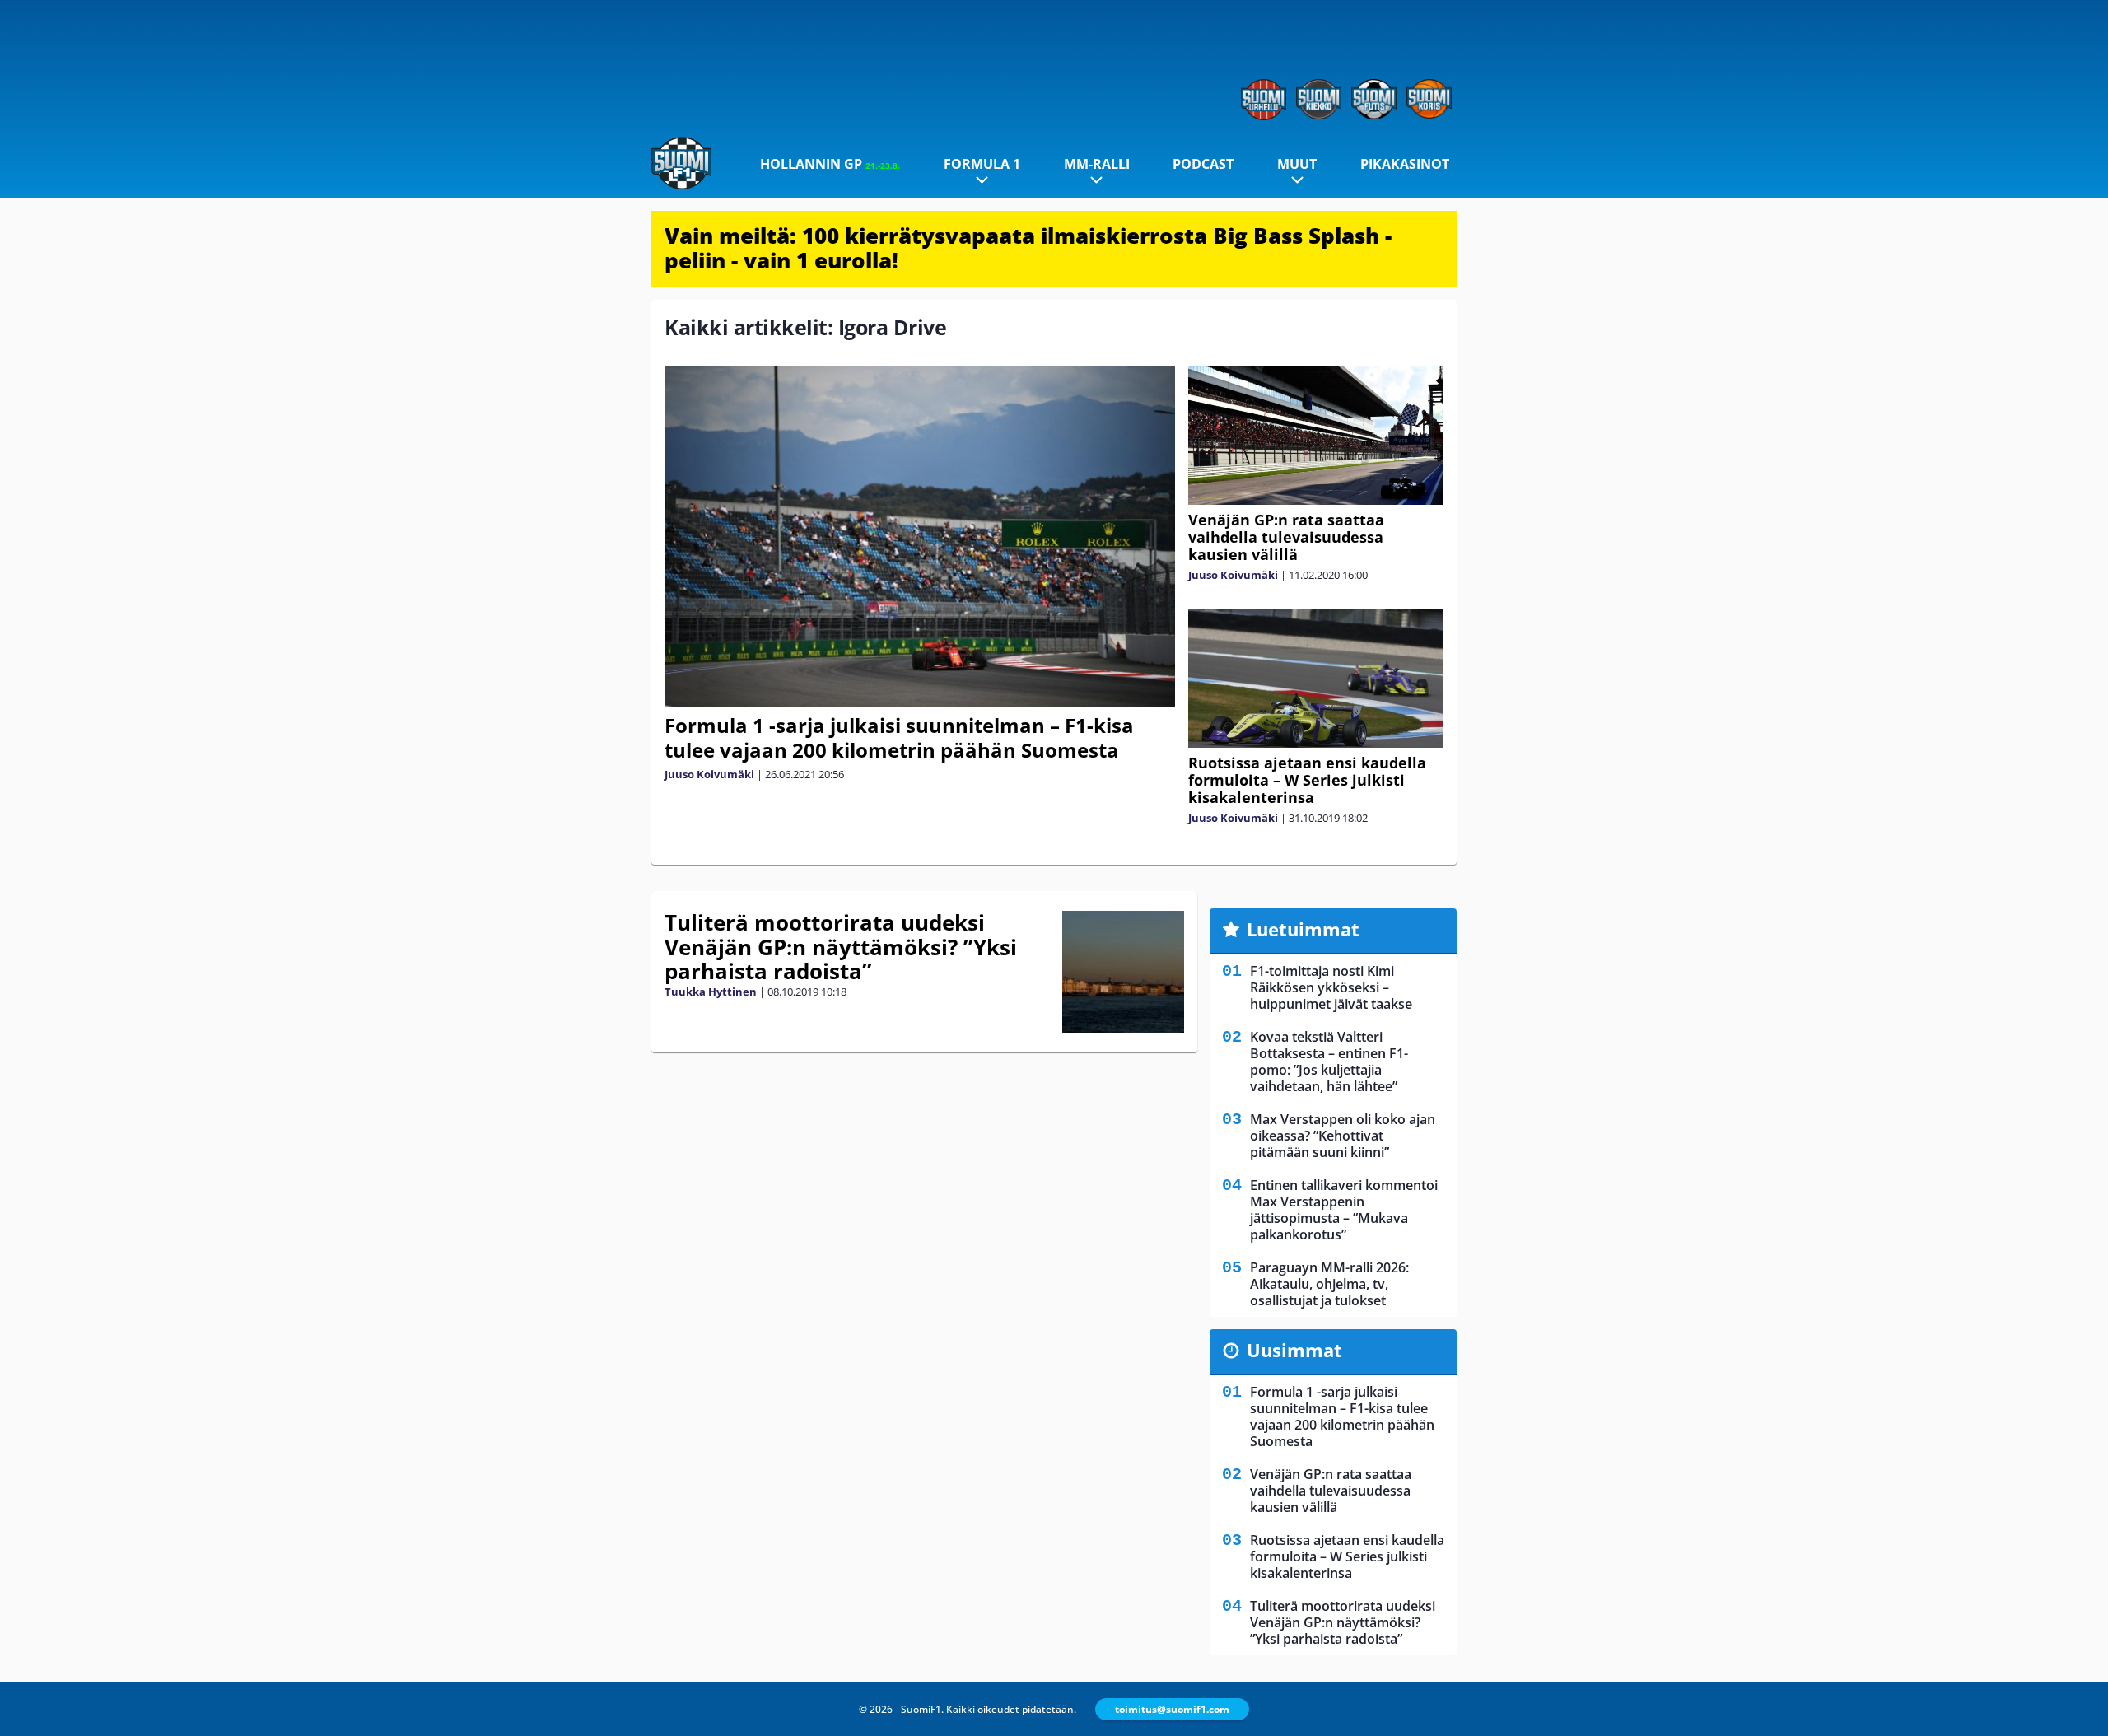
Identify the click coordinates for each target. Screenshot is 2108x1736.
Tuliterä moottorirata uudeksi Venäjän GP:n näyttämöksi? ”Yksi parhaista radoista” (841, 947)
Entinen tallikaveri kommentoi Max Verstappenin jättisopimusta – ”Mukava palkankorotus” (1344, 1210)
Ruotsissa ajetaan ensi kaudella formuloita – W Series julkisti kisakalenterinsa (1307, 780)
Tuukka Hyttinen (711, 992)
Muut (1297, 164)
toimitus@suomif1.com (1172, 1709)
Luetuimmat (1303, 929)
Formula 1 (982, 164)
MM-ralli (1097, 164)
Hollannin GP (830, 164)
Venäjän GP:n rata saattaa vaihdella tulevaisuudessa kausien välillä (1286, 537)
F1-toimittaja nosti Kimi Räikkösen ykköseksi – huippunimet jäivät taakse (1331, 987)
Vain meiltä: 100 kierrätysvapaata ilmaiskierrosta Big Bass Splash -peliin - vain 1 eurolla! (1028, 248)
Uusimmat (1294, 1350)
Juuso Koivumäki (709, 774)
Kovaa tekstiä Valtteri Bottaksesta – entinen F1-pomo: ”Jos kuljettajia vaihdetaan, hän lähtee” (1329, 1062)
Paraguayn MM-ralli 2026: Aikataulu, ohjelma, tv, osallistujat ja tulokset (1329, 1284)
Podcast (1203, 164)
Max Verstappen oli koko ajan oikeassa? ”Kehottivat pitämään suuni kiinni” (1343, 1136)
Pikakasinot (1405, 164)
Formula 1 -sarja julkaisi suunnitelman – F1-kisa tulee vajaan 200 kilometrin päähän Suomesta (899, 737)
